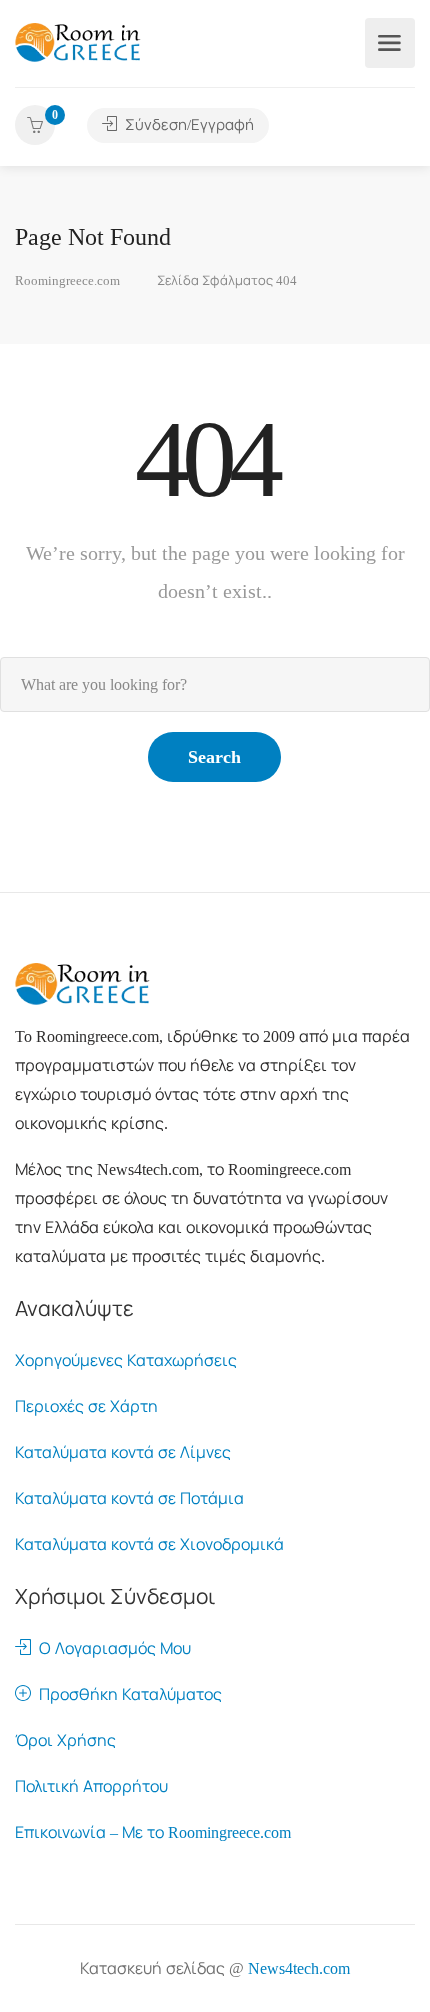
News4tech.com (299, 1968)
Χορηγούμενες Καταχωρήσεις (126, 1360)
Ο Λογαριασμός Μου (111, 1648)
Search (214, 757)
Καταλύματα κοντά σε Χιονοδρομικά (149, 1544)
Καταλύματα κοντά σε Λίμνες (123, 1452)
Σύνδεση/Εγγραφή (187, 125)
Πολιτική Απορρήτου (91, 1786)
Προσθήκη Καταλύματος (126, 1694)
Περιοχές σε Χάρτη (86, 1406)
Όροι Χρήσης (65, 1740)
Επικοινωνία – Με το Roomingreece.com (153, 1832)
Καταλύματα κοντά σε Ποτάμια (129, 1498)
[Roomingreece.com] (78, 40)
